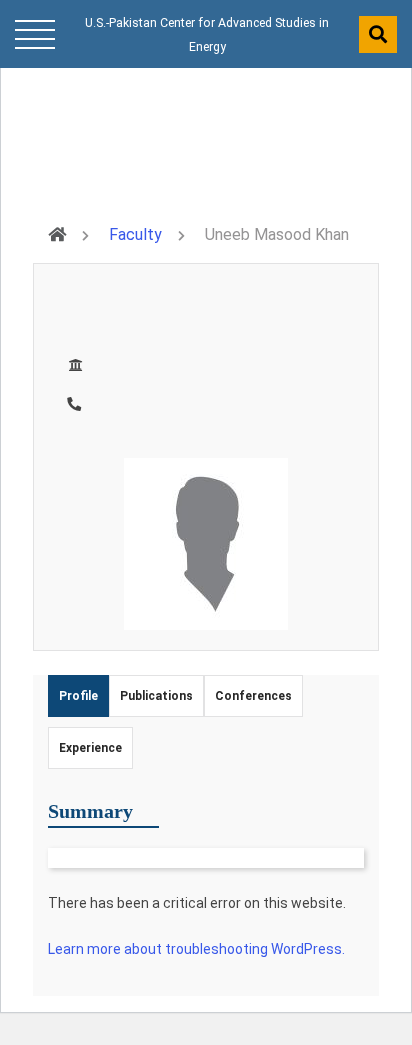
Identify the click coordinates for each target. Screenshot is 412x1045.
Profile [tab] (78, 696)
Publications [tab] (156, 696)
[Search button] (378, 34)
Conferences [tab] (253, 696)
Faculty (135, 234)
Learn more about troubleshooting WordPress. (196, 949)
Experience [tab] (90, 748)
